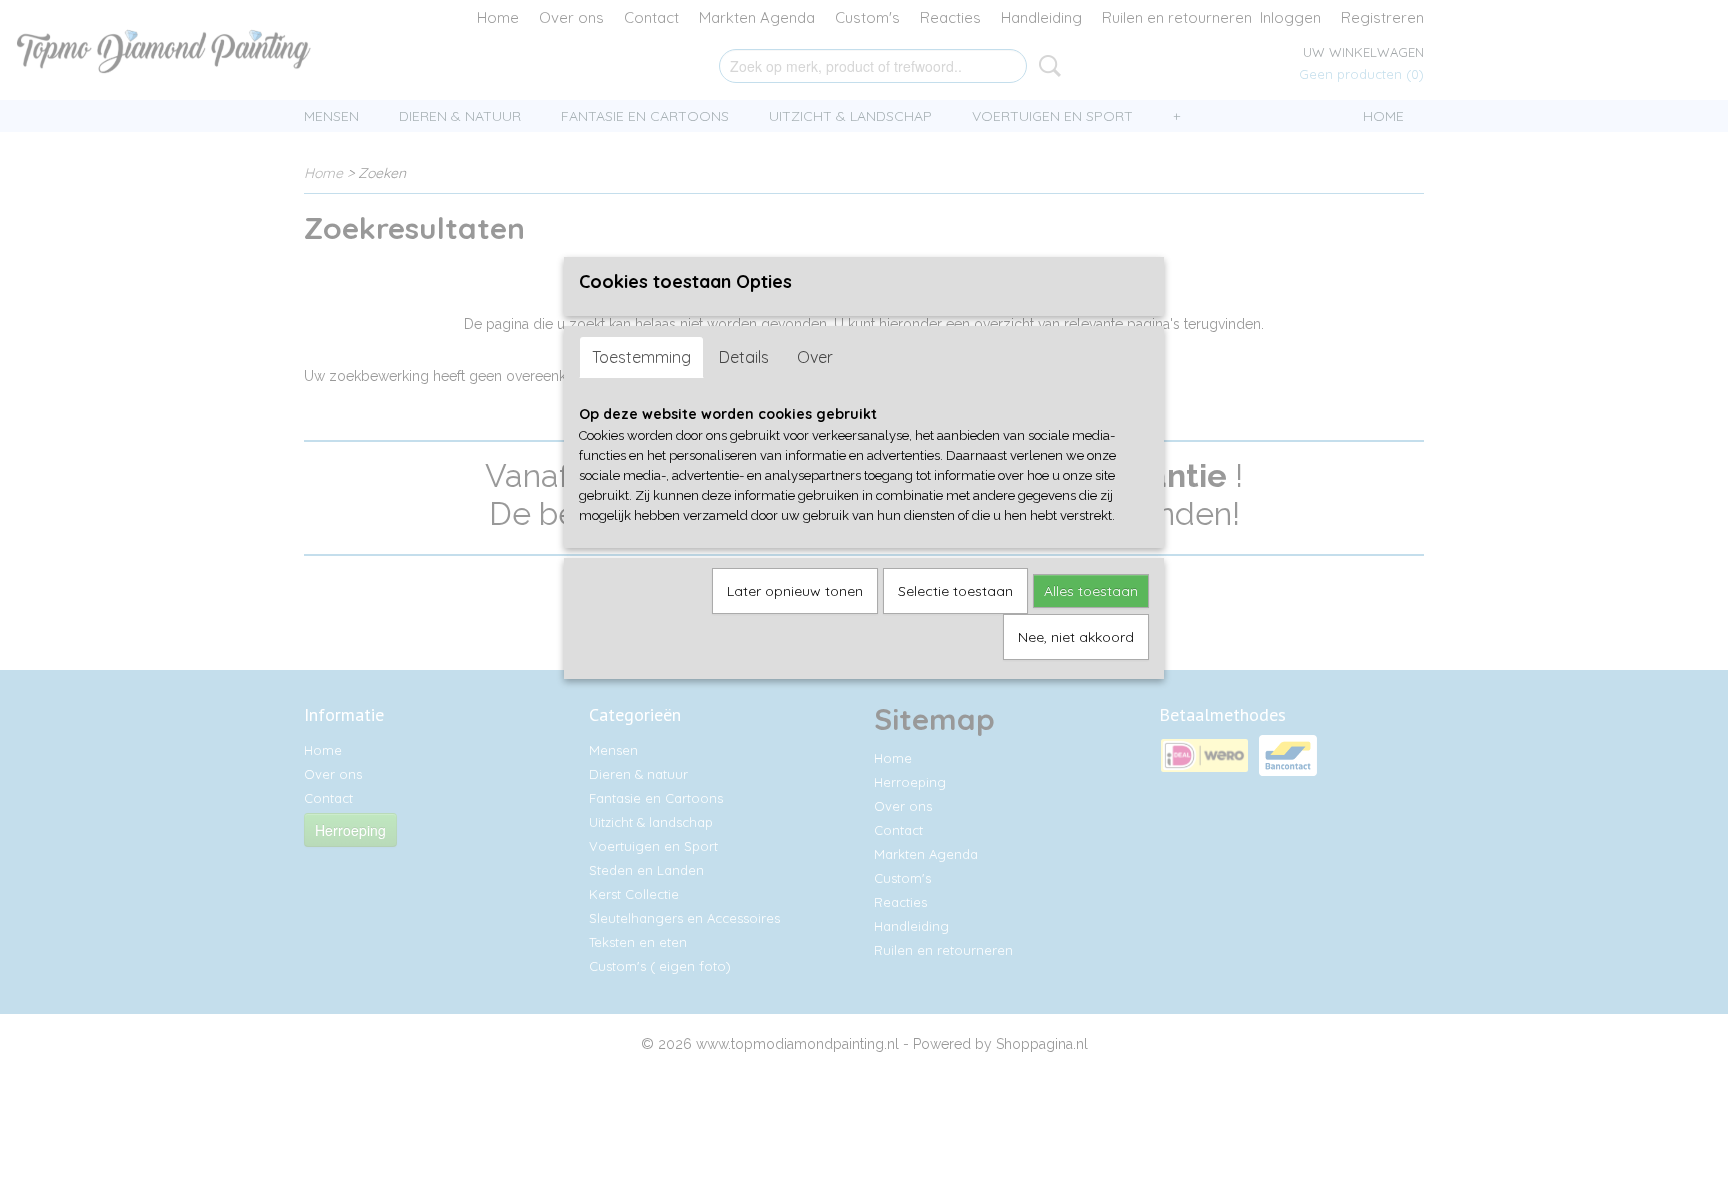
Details (744, 357)
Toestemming (641, 357)
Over (815, 357)
